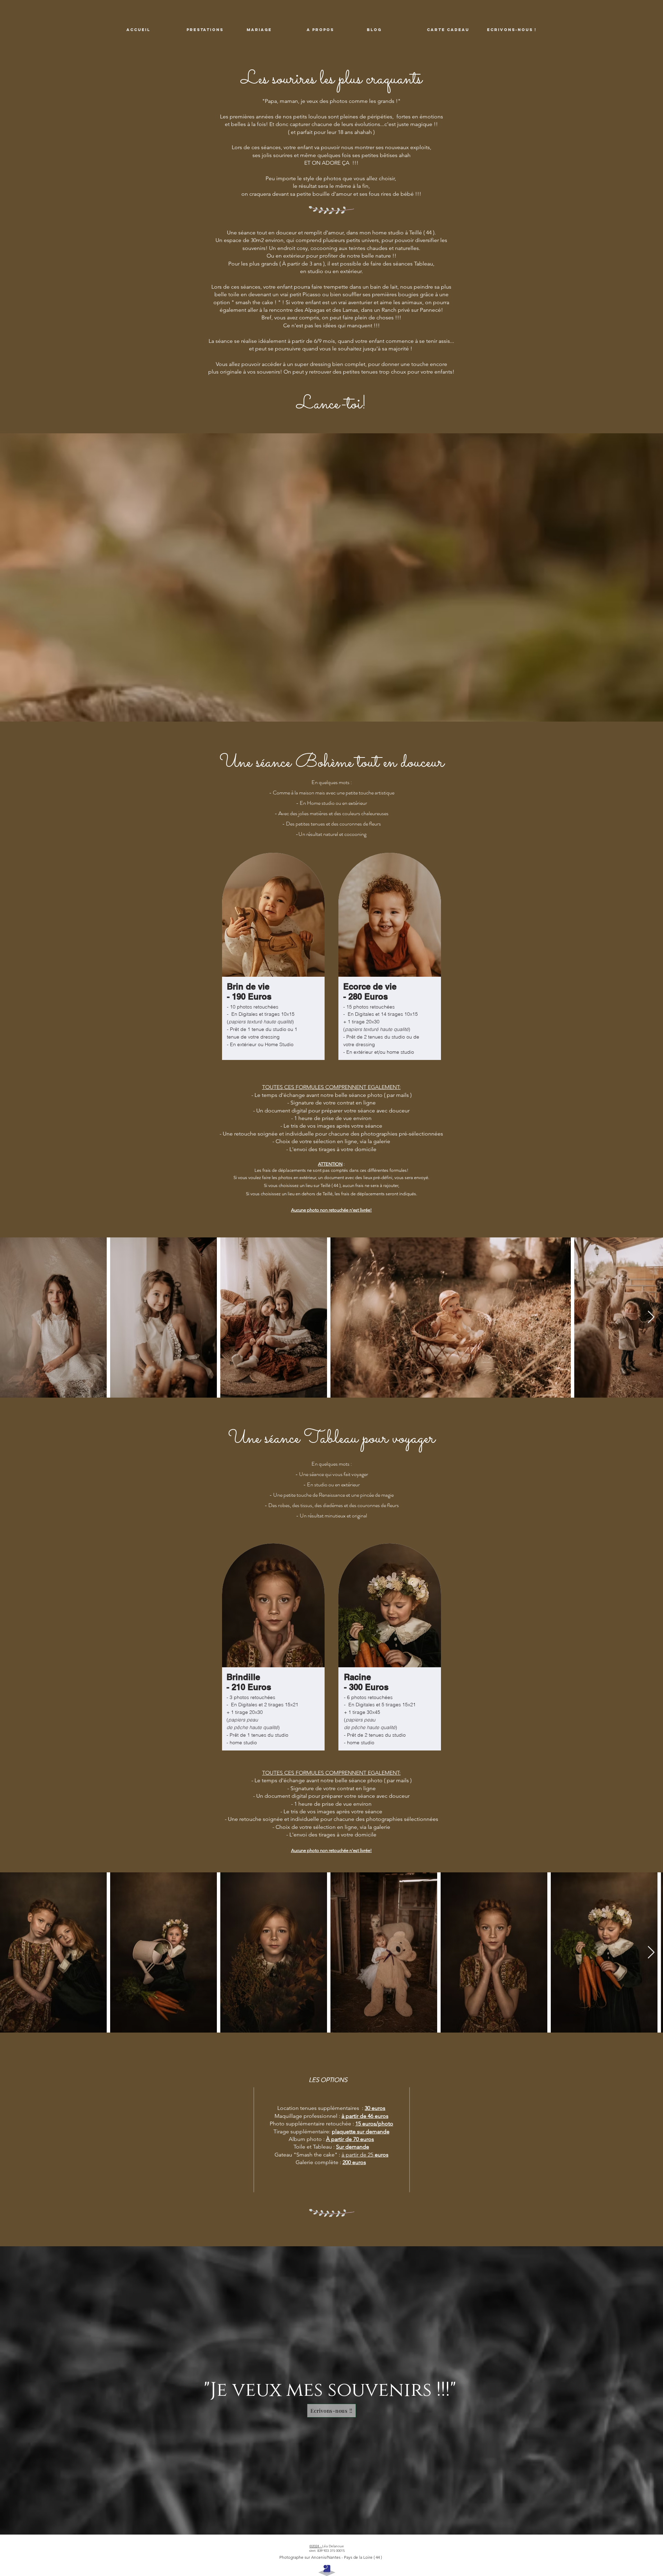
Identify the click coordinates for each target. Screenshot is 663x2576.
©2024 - (316, 2546)
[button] (211, 30)
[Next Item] (651, 1317)
